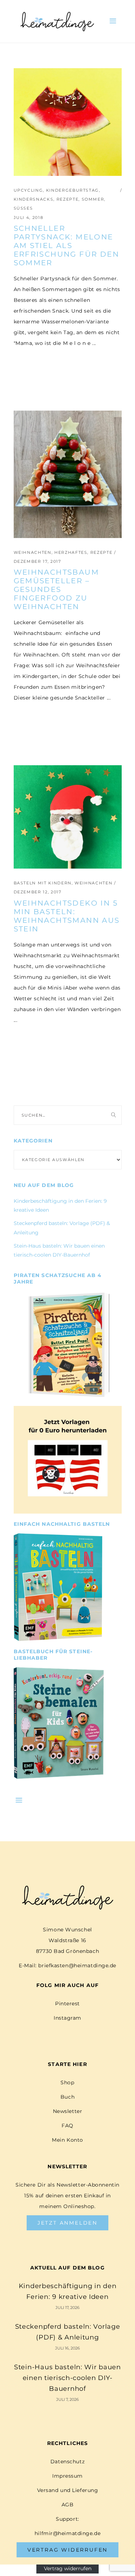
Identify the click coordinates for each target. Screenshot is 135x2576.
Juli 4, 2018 (29, 218)
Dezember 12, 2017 (38, 892)
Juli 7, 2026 (67, 2399)
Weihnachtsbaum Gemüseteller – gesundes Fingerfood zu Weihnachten (57, 589)
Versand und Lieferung (68, 2490)
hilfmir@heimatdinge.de (67, 2533)
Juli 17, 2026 (67, 2308)
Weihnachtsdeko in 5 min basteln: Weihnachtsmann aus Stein (67, 916)
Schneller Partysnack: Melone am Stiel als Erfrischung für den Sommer (67, 246)
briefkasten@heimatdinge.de (77, 1965)
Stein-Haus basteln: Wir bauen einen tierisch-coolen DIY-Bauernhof (67, 2378)
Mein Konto (67, 2140)
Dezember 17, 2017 (37, 561)
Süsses (23, 208)
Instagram (67, 2018)
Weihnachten (33, 552)
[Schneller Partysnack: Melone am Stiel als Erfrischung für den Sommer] (68, 122)
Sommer (93, 199)
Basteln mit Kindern (43, 883)
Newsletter (68, 2111)
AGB (68, 2505)
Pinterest (67, 2004)
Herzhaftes (71, 552)
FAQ (67, 2126)
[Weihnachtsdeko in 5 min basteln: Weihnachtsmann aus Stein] (68, 817)
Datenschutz (67, 2462)
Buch (67, 2097)
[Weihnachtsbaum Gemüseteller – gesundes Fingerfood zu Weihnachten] (68, 474)
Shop (67, 2082)
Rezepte (68, 199)
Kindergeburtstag (73, 190)
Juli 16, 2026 (67, 2348)
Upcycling (28, 190)
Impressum (67, 2476)
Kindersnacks (34, 199)
